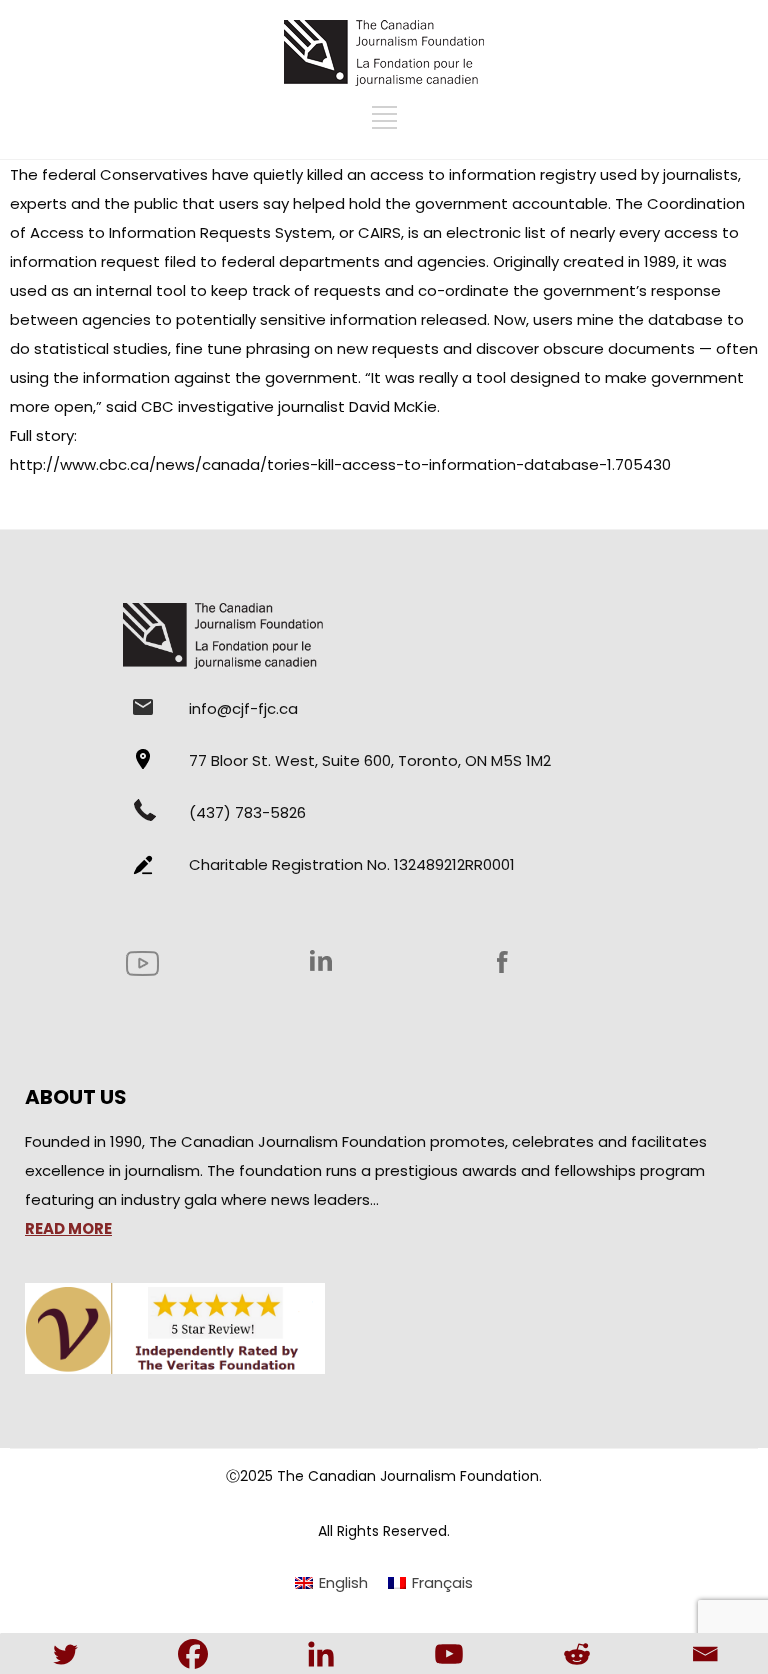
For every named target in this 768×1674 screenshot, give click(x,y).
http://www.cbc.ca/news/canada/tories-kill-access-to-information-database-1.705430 (340, 464)
